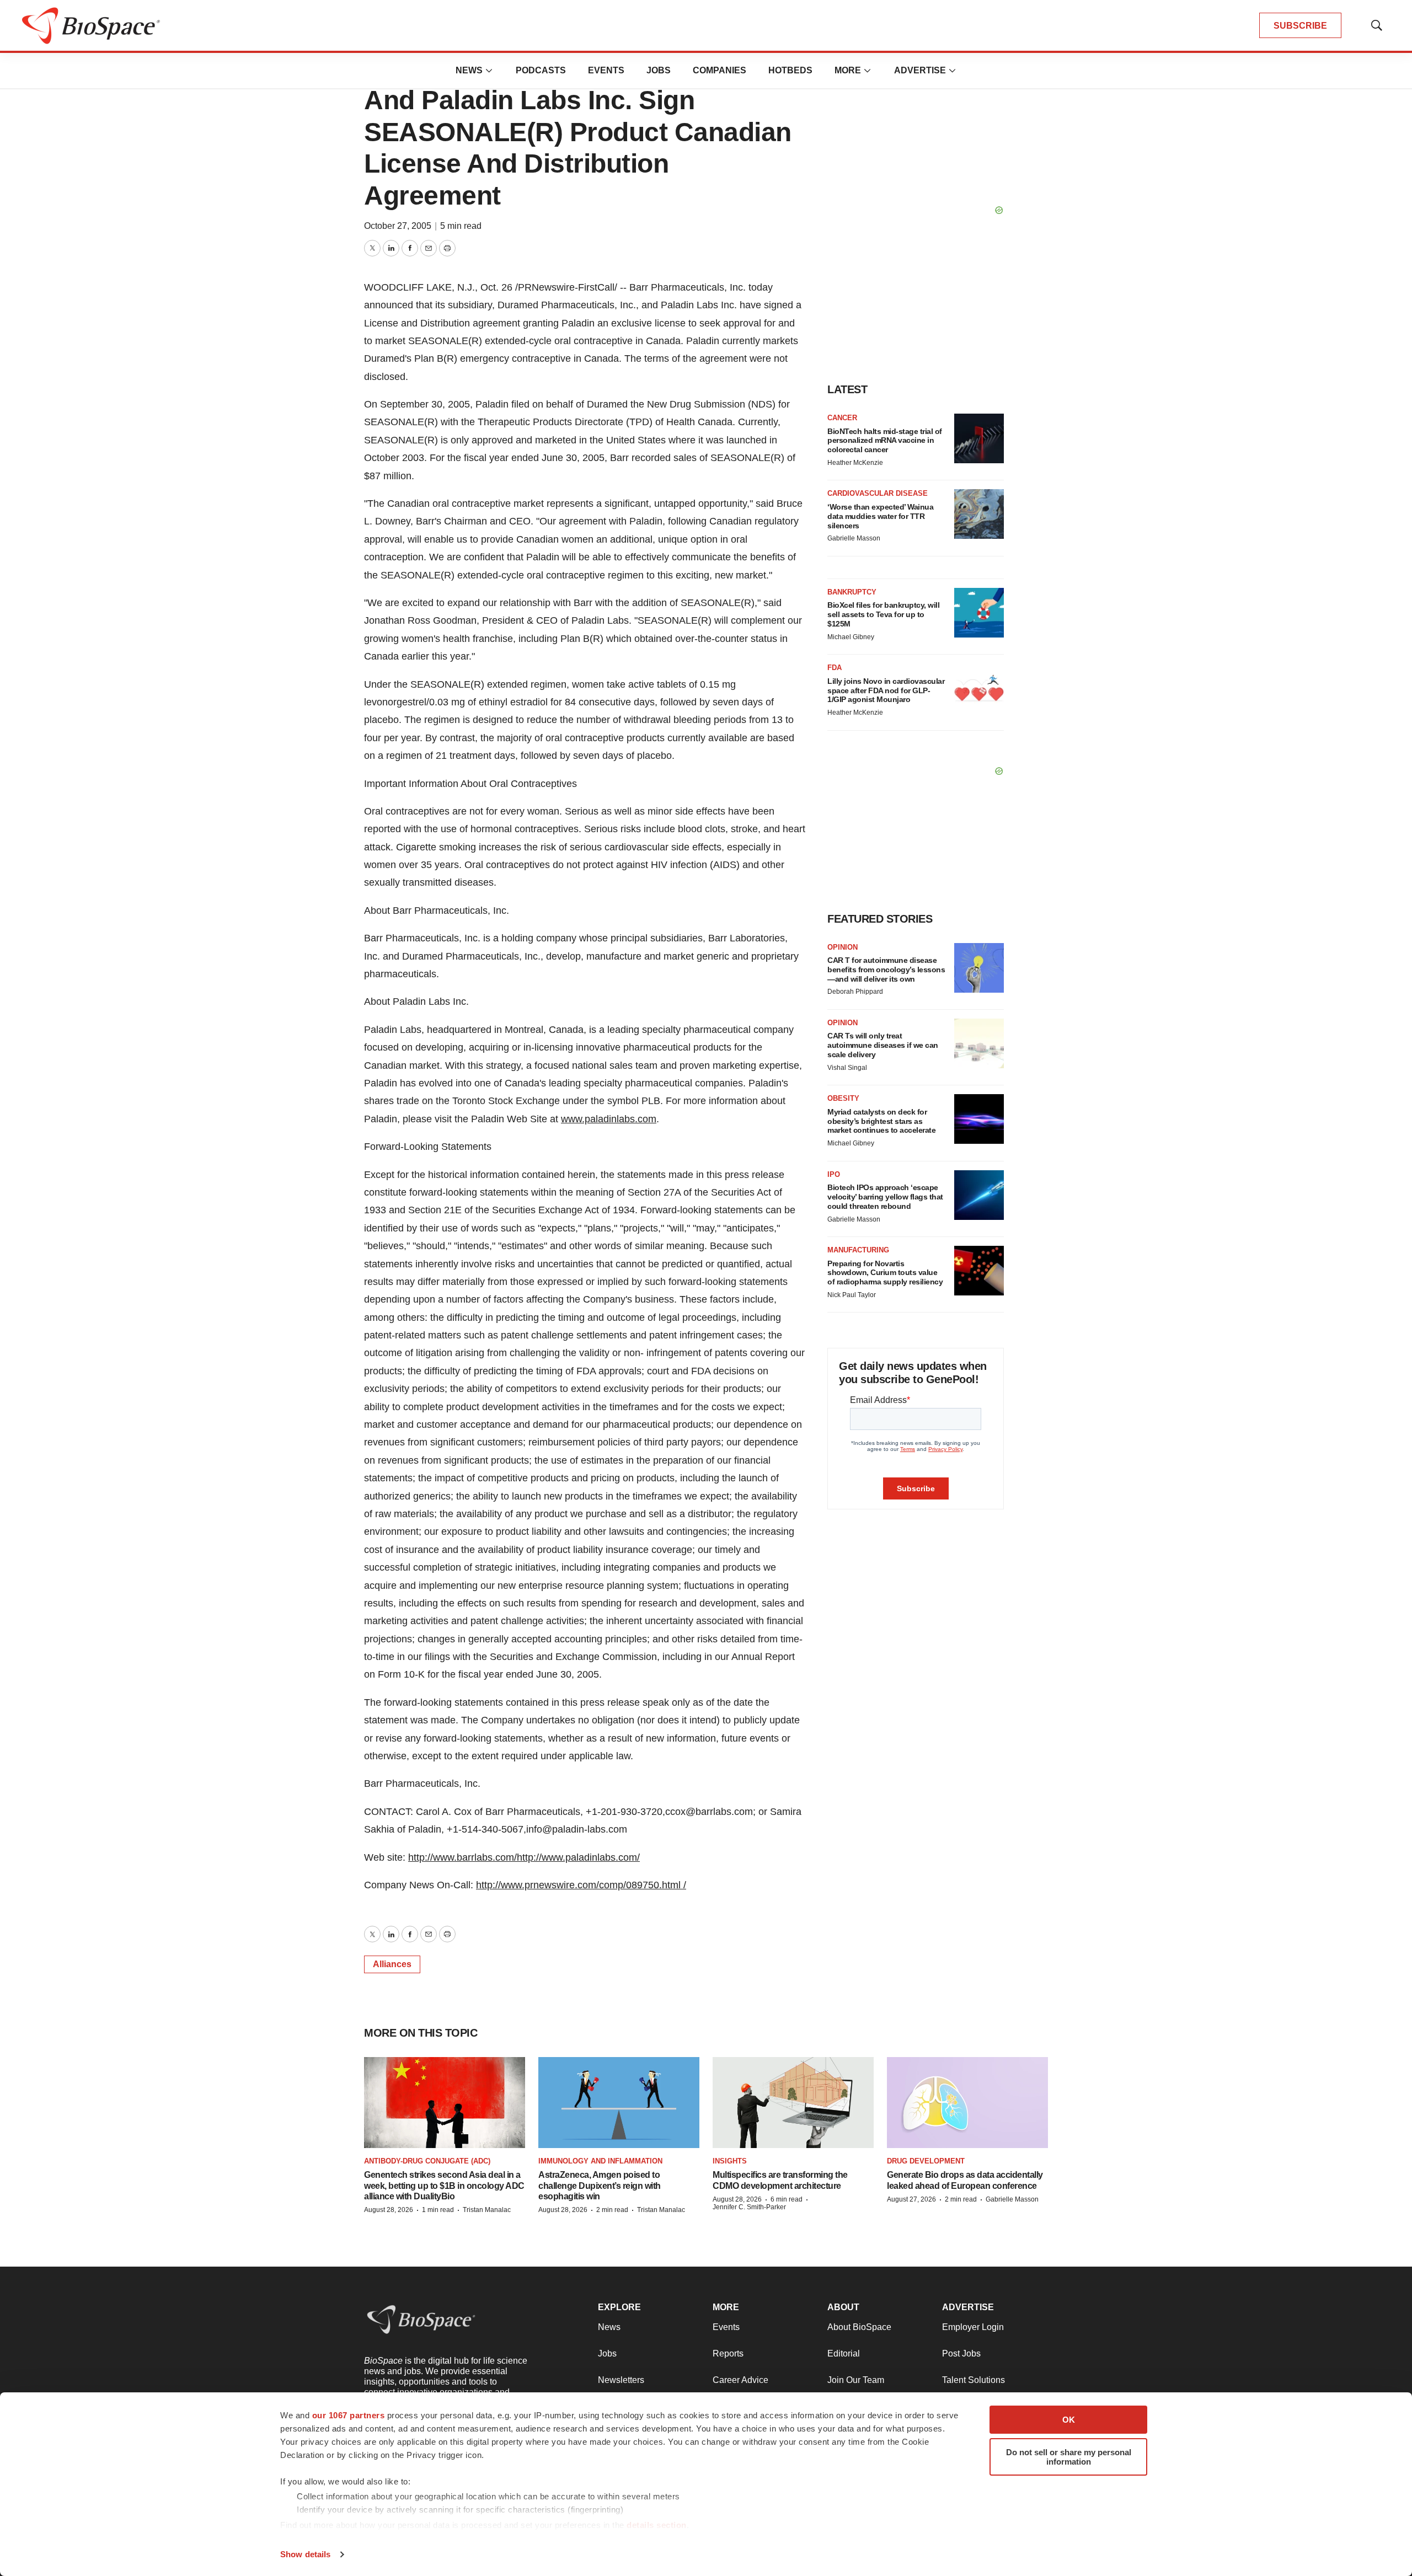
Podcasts (541, 70)
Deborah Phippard (855, 992)
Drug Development (926, 2161)
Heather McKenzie (855, 463)
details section (657, 2525)
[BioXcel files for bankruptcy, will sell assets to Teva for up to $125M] (979, 613)
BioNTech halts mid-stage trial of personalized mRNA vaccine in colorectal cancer (885, 441)
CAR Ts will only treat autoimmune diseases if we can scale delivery (883, 1045)
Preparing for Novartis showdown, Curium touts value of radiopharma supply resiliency (885, 1273)
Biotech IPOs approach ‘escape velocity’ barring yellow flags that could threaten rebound (885, 1197)
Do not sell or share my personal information (1069, 2457)
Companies (720, 70)
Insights (730, 2161)
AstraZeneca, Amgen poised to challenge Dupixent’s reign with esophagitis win (600, 2185)
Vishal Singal (847, 1068)
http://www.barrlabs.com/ (462, 1857)
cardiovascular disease (878, 493)
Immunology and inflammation (600, 2161)
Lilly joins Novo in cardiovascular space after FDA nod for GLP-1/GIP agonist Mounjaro (886, 690)
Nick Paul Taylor (852, 1295)
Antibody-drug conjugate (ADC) (427, 2161)
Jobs (659, 70)
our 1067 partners (349, 2415)
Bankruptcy (852, 592)
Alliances (392, 1964)
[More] (489, 71)
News (469, 70)
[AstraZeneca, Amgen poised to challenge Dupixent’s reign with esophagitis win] (619, 2103)
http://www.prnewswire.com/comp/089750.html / (581, 1885)
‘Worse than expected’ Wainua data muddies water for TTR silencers (880, 516)
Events (606, 70)
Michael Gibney (851, 637)
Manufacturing (858, 1250)
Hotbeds (790, 70)
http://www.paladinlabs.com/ (578, 1857)
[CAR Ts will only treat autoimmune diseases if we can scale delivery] (979, 1043)
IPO (834, 1174)
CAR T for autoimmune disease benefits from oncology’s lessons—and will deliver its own (886, 970)
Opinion (843, 947)
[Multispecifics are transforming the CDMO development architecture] (793, 2103)
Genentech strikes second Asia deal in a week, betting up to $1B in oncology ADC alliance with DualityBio (444, 2185)
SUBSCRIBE (1300, 26)
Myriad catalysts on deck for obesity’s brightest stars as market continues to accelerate (881, 1121)
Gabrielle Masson (854, 538)
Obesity (843, 1098)
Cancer (842, 418)
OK (1069, 2420)
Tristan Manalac (487, 2210)
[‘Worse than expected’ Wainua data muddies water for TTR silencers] (979, 514)
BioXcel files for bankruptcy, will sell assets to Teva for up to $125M (883, 614)
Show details (305, 2554)
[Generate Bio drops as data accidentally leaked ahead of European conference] (967, 2103)
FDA (835, 668)
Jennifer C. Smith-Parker (749, 2207)
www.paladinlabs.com (609, 1119)
